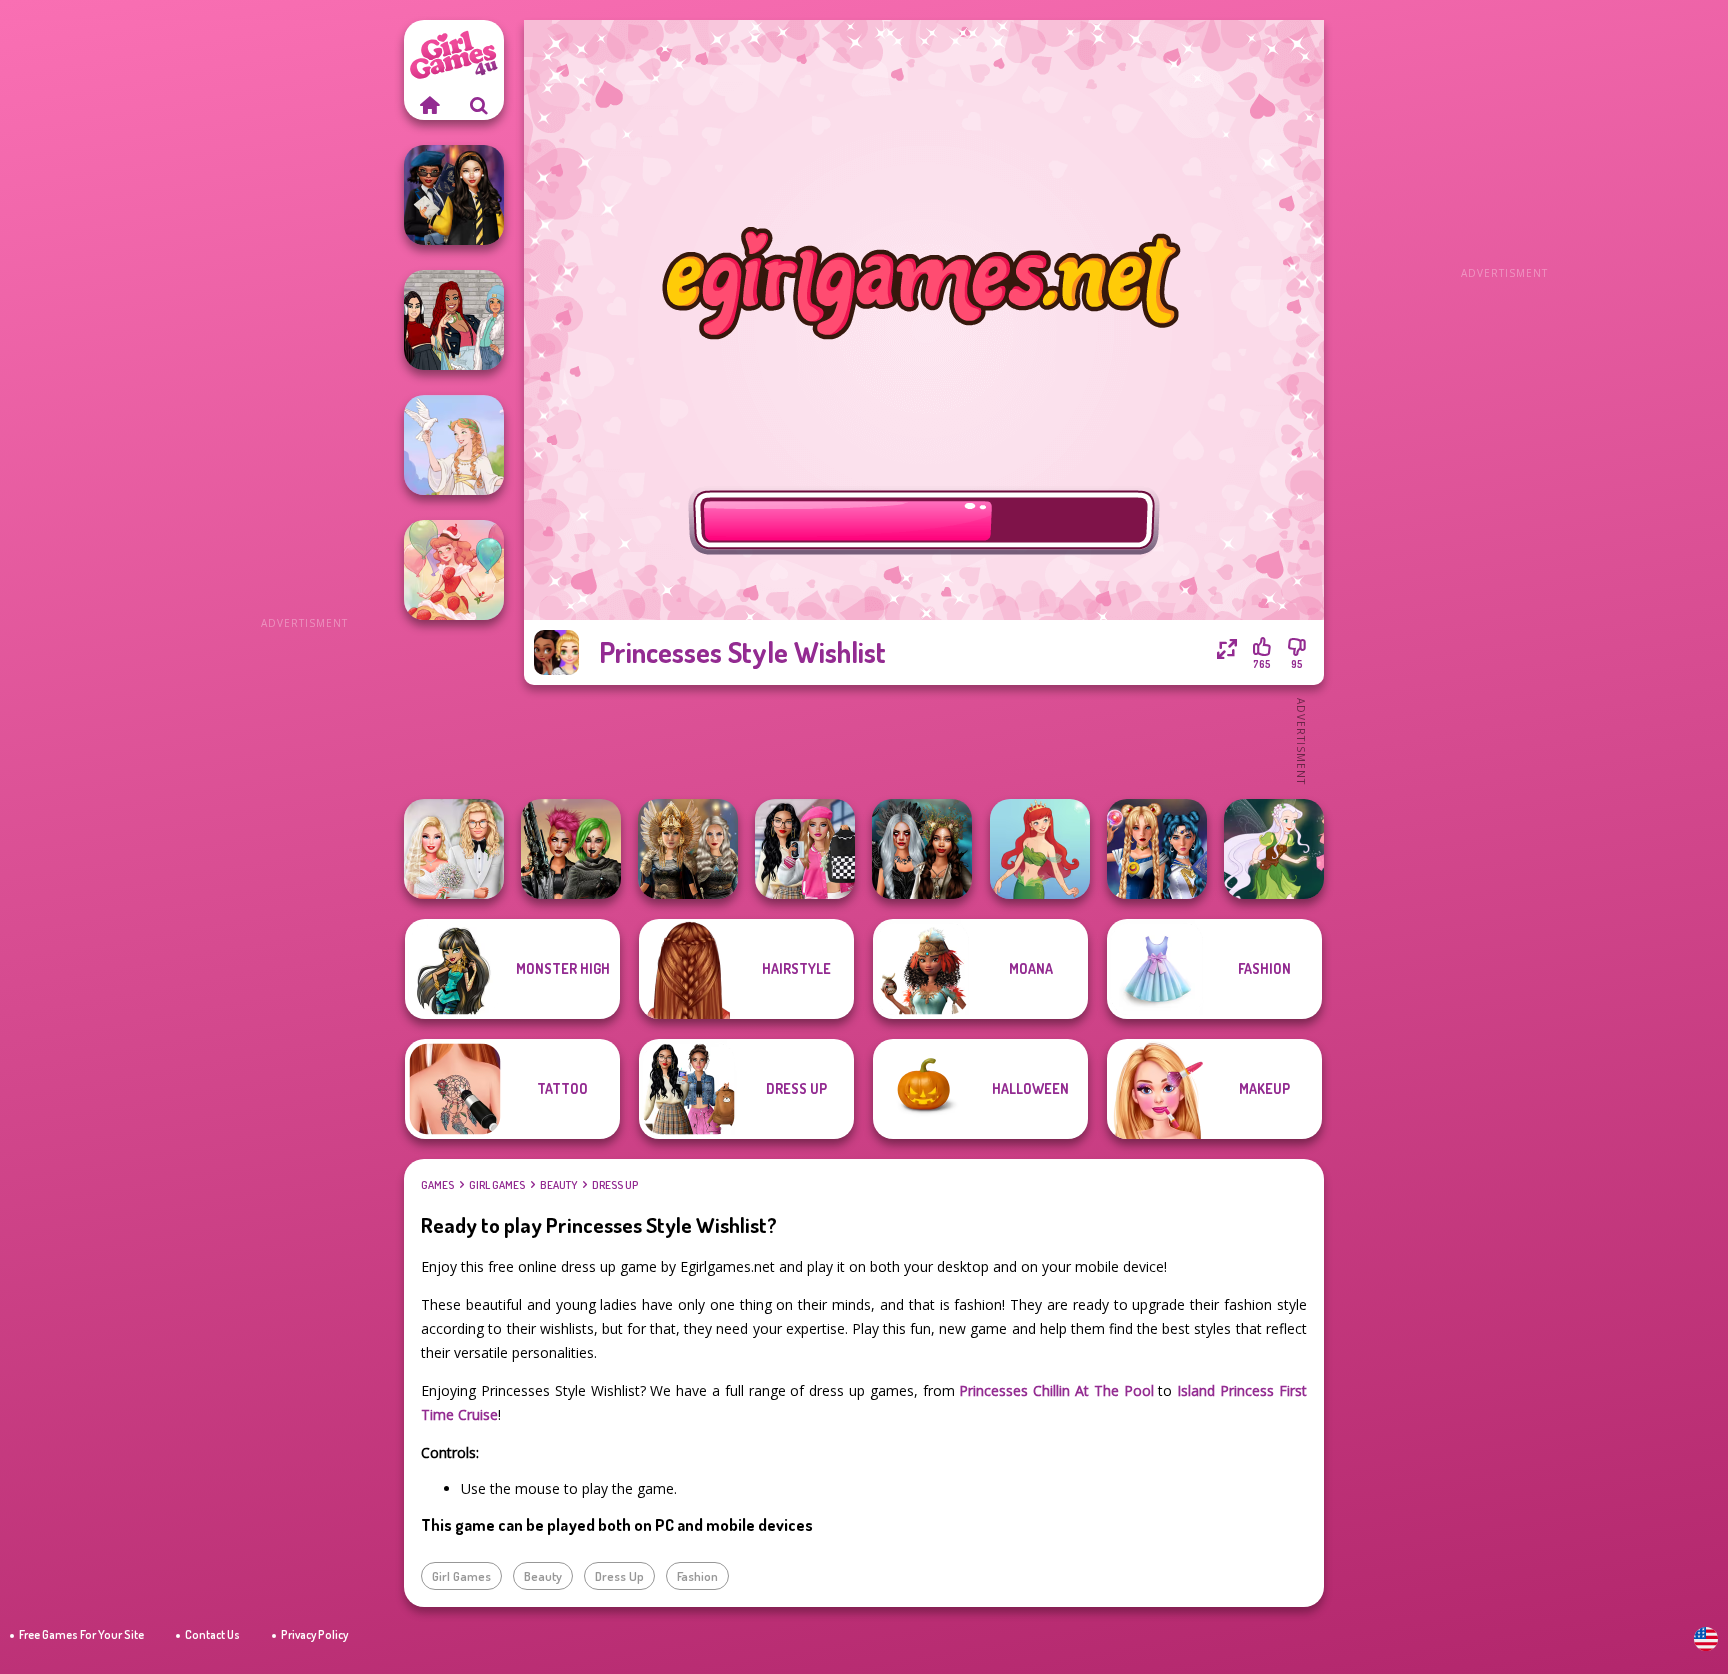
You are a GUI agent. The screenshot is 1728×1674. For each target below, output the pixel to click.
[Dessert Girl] (454, 570)
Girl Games (497, 1185)
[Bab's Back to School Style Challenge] (805, 849)
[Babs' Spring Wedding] (454, 849)
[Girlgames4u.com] (429, 105)
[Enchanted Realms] (922, 849)
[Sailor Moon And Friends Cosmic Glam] (1157, 849)
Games (437, 1185)
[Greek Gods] (454, 445)
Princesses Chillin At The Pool (1056, 1390)
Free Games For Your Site (81, 1634)
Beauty (558, 1185)
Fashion (697, 1576)
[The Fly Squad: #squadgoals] (454, 320)
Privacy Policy (314, 1634)
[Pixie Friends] (1274, 849)
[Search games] (479, 105)
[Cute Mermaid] (1040, 849)
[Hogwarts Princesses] (454, 195)
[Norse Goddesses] (688, 849)
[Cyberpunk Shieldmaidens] (571, 849)
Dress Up (615, 1185)
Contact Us (212, 1634)
